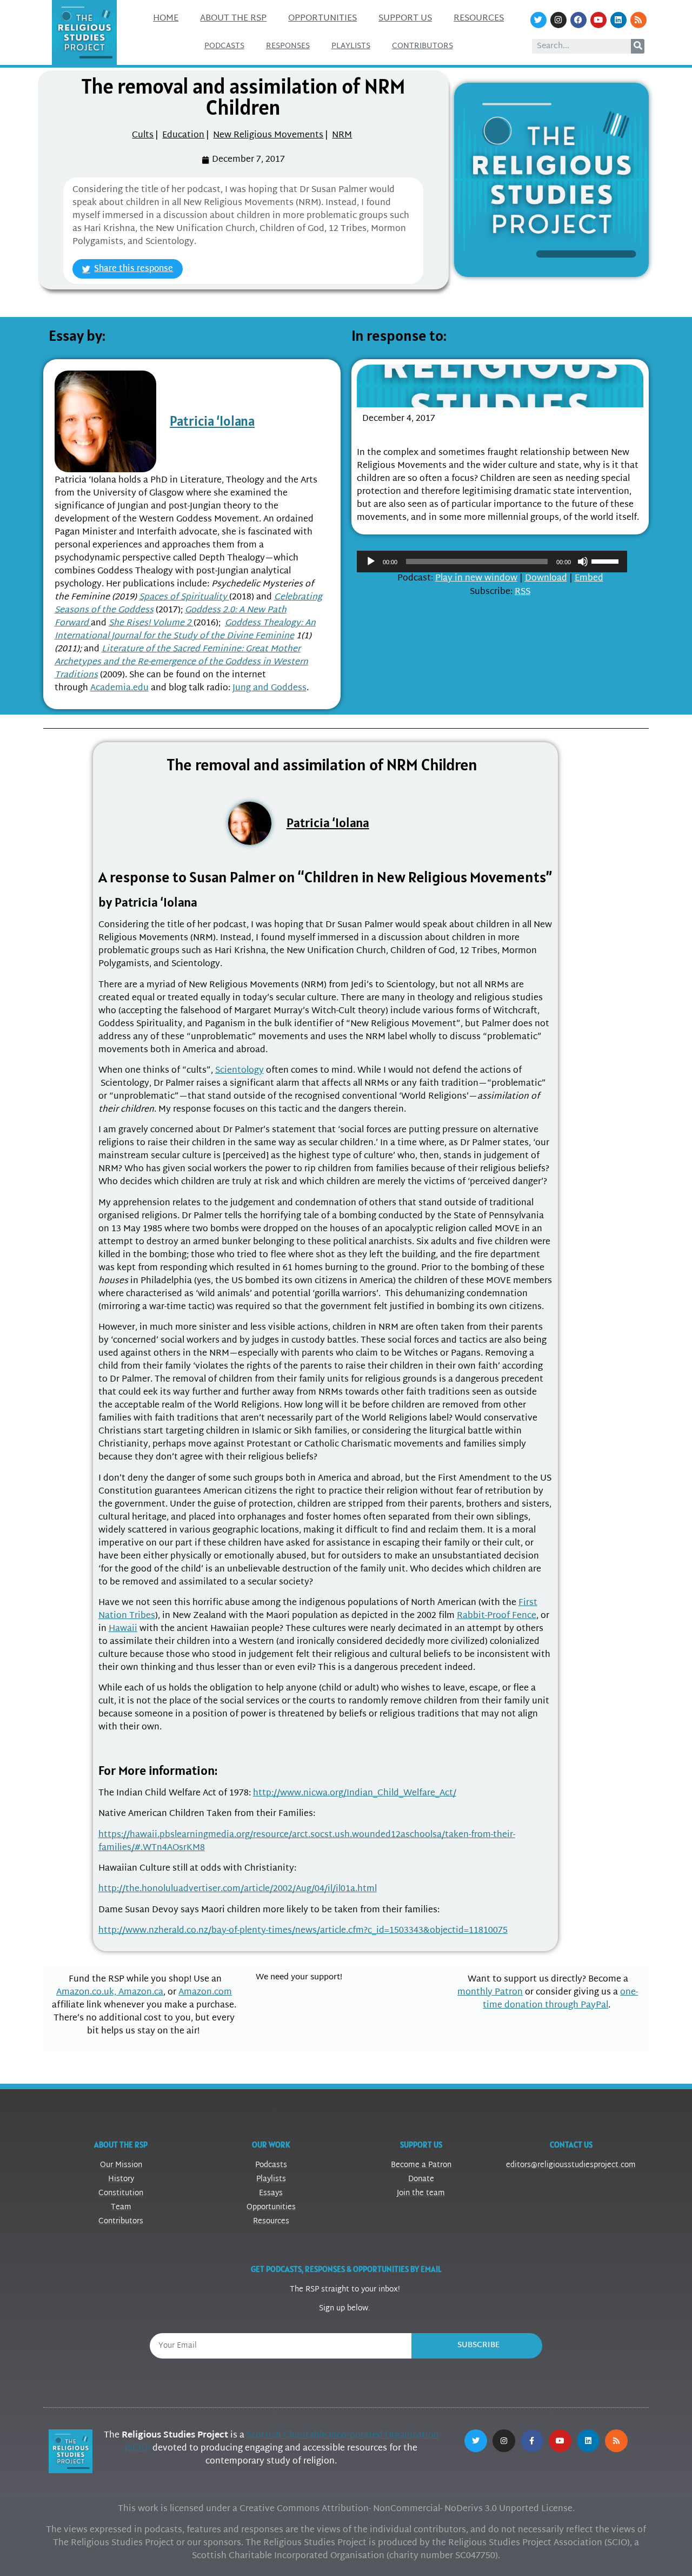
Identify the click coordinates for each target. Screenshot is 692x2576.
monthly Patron (490, 1993)
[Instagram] (558, 20)
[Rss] (638, 20)
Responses (288, 46)
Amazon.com (205, 1993)
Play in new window (476, 579)
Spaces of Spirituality (184, 597)
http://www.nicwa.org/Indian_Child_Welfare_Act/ (355, 1794)
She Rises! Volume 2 (151, 623)
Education (183, 136)
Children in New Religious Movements (459, 433)
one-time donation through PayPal (560, 1999)
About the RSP (233, 19)
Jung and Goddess (270, 688)
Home (166, 19)
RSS (523, 592)
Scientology (239, 1071)
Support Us (405, 19)
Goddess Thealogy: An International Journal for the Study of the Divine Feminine (185, 630)
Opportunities (322, 19)
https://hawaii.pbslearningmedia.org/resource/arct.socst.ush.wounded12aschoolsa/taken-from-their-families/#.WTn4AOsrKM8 (307, 1842)
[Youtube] (598, 20)
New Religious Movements (268, 136)
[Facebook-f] (532, 2441)
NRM (342, 136)
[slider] (607, 560)
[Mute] (583, 562)
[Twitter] (538, 20)
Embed (589, 579)
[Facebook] (578, 20)
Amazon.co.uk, (87, 1993)
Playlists (351, 46)
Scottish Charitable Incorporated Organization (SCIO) (282, 2442)
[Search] (638, 46)
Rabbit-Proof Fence (497, 1616)
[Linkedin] (618, 20)
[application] (492, 562)
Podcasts (224, 46)
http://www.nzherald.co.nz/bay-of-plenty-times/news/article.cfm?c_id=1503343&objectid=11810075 (303, 1931)
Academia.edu (119, 688)
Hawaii (123, 1629)
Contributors (422, 46)
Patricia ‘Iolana (212, 421)
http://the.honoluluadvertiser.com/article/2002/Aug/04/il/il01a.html (238, 1889)
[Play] (371, 562)
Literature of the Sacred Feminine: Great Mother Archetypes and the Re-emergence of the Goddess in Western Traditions (181, 662)
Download (546, 579)
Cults (143, 136)
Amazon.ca (141, 1993)
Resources (479, 19)
